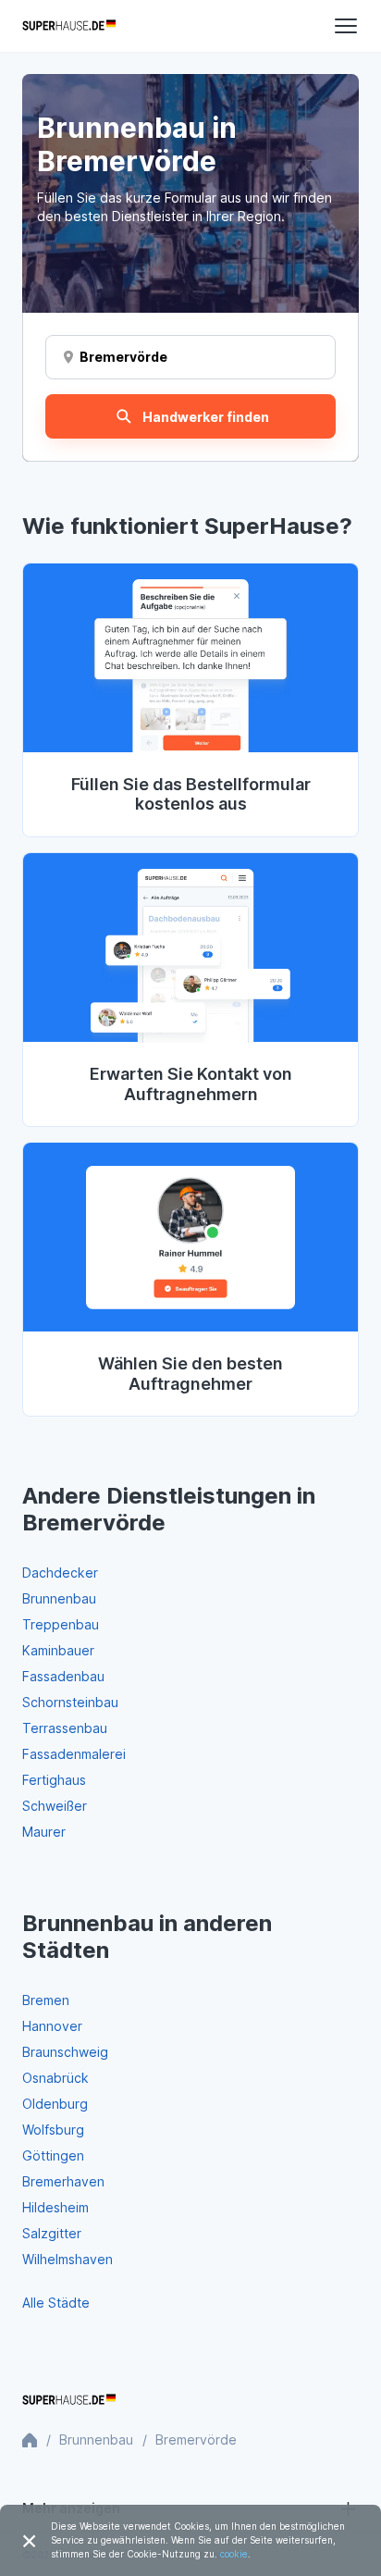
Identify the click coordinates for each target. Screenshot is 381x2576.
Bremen (46, 2000)
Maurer (44, 1832)
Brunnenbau (59, 1598)
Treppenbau (61, 1624)
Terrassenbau (65, 1728)
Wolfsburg (53, 2130)
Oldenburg (55, 2104)
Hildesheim (55, 2207)
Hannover (52, 2026)
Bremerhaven (63, 2181)
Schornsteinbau (70, 1702)
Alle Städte (56, 2303)
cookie (234, 2554)
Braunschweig (65, 2052)
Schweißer (55, 1806)
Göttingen (53, 2155)
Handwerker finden (206, 417)
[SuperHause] (69, 26)
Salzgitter (52, 2233)
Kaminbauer (58, 1650)
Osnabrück (55, 2078)
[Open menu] (346, 26)
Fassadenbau (63, 1676)
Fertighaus (54, 1780)
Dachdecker (60, 1573)
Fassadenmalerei (74, 1754)
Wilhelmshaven (68, 2259)
